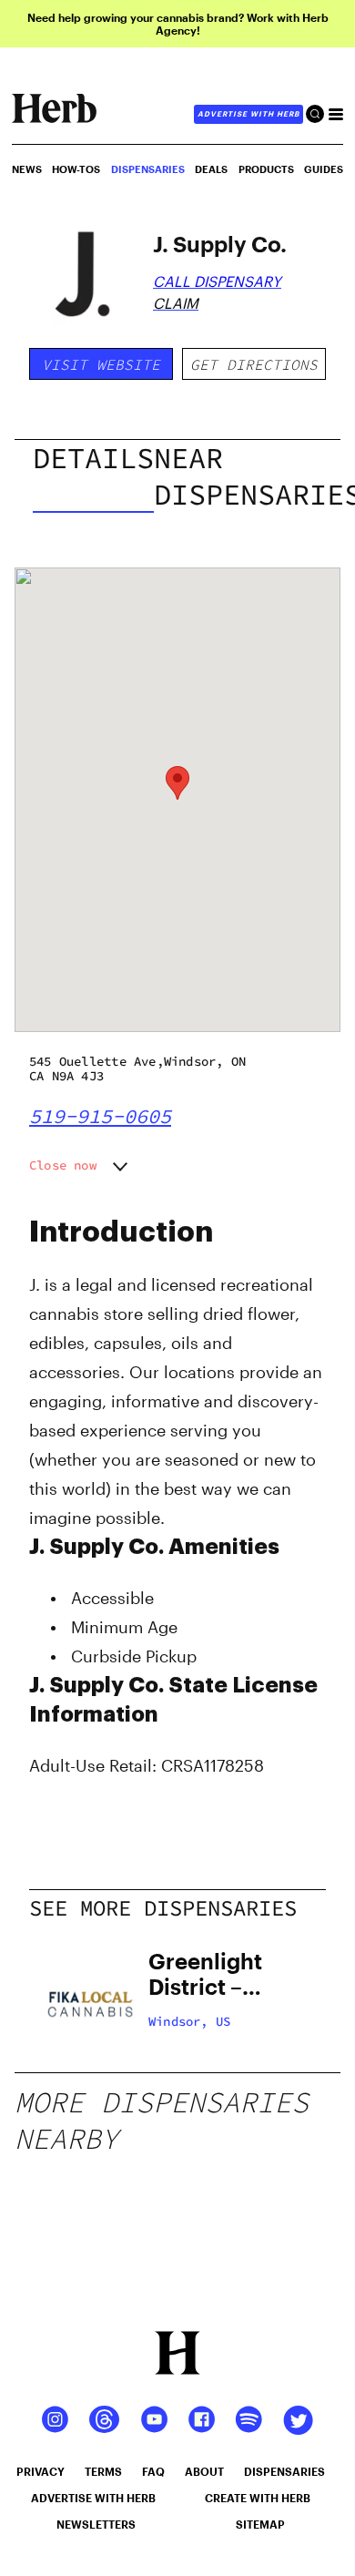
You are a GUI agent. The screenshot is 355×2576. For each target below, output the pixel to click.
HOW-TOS (76, 169)
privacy (41, 2471)
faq (153, 2471)
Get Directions (254, 364)
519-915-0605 (100, 1116)
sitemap (260, 2524)
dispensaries (284, 2471)
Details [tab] (93, 458)
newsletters (96, 2524)
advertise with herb (248, 114)
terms (103, 2471)
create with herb (258, 2498)
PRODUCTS (266, 169)
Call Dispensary (217, 281)
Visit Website (101, 364)
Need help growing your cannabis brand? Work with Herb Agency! (178, 24)
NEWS (27, 169)
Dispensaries (148, 169)
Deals (211, 169)
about (204, 2471)
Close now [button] (63, 1165)
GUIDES (324, 169)
